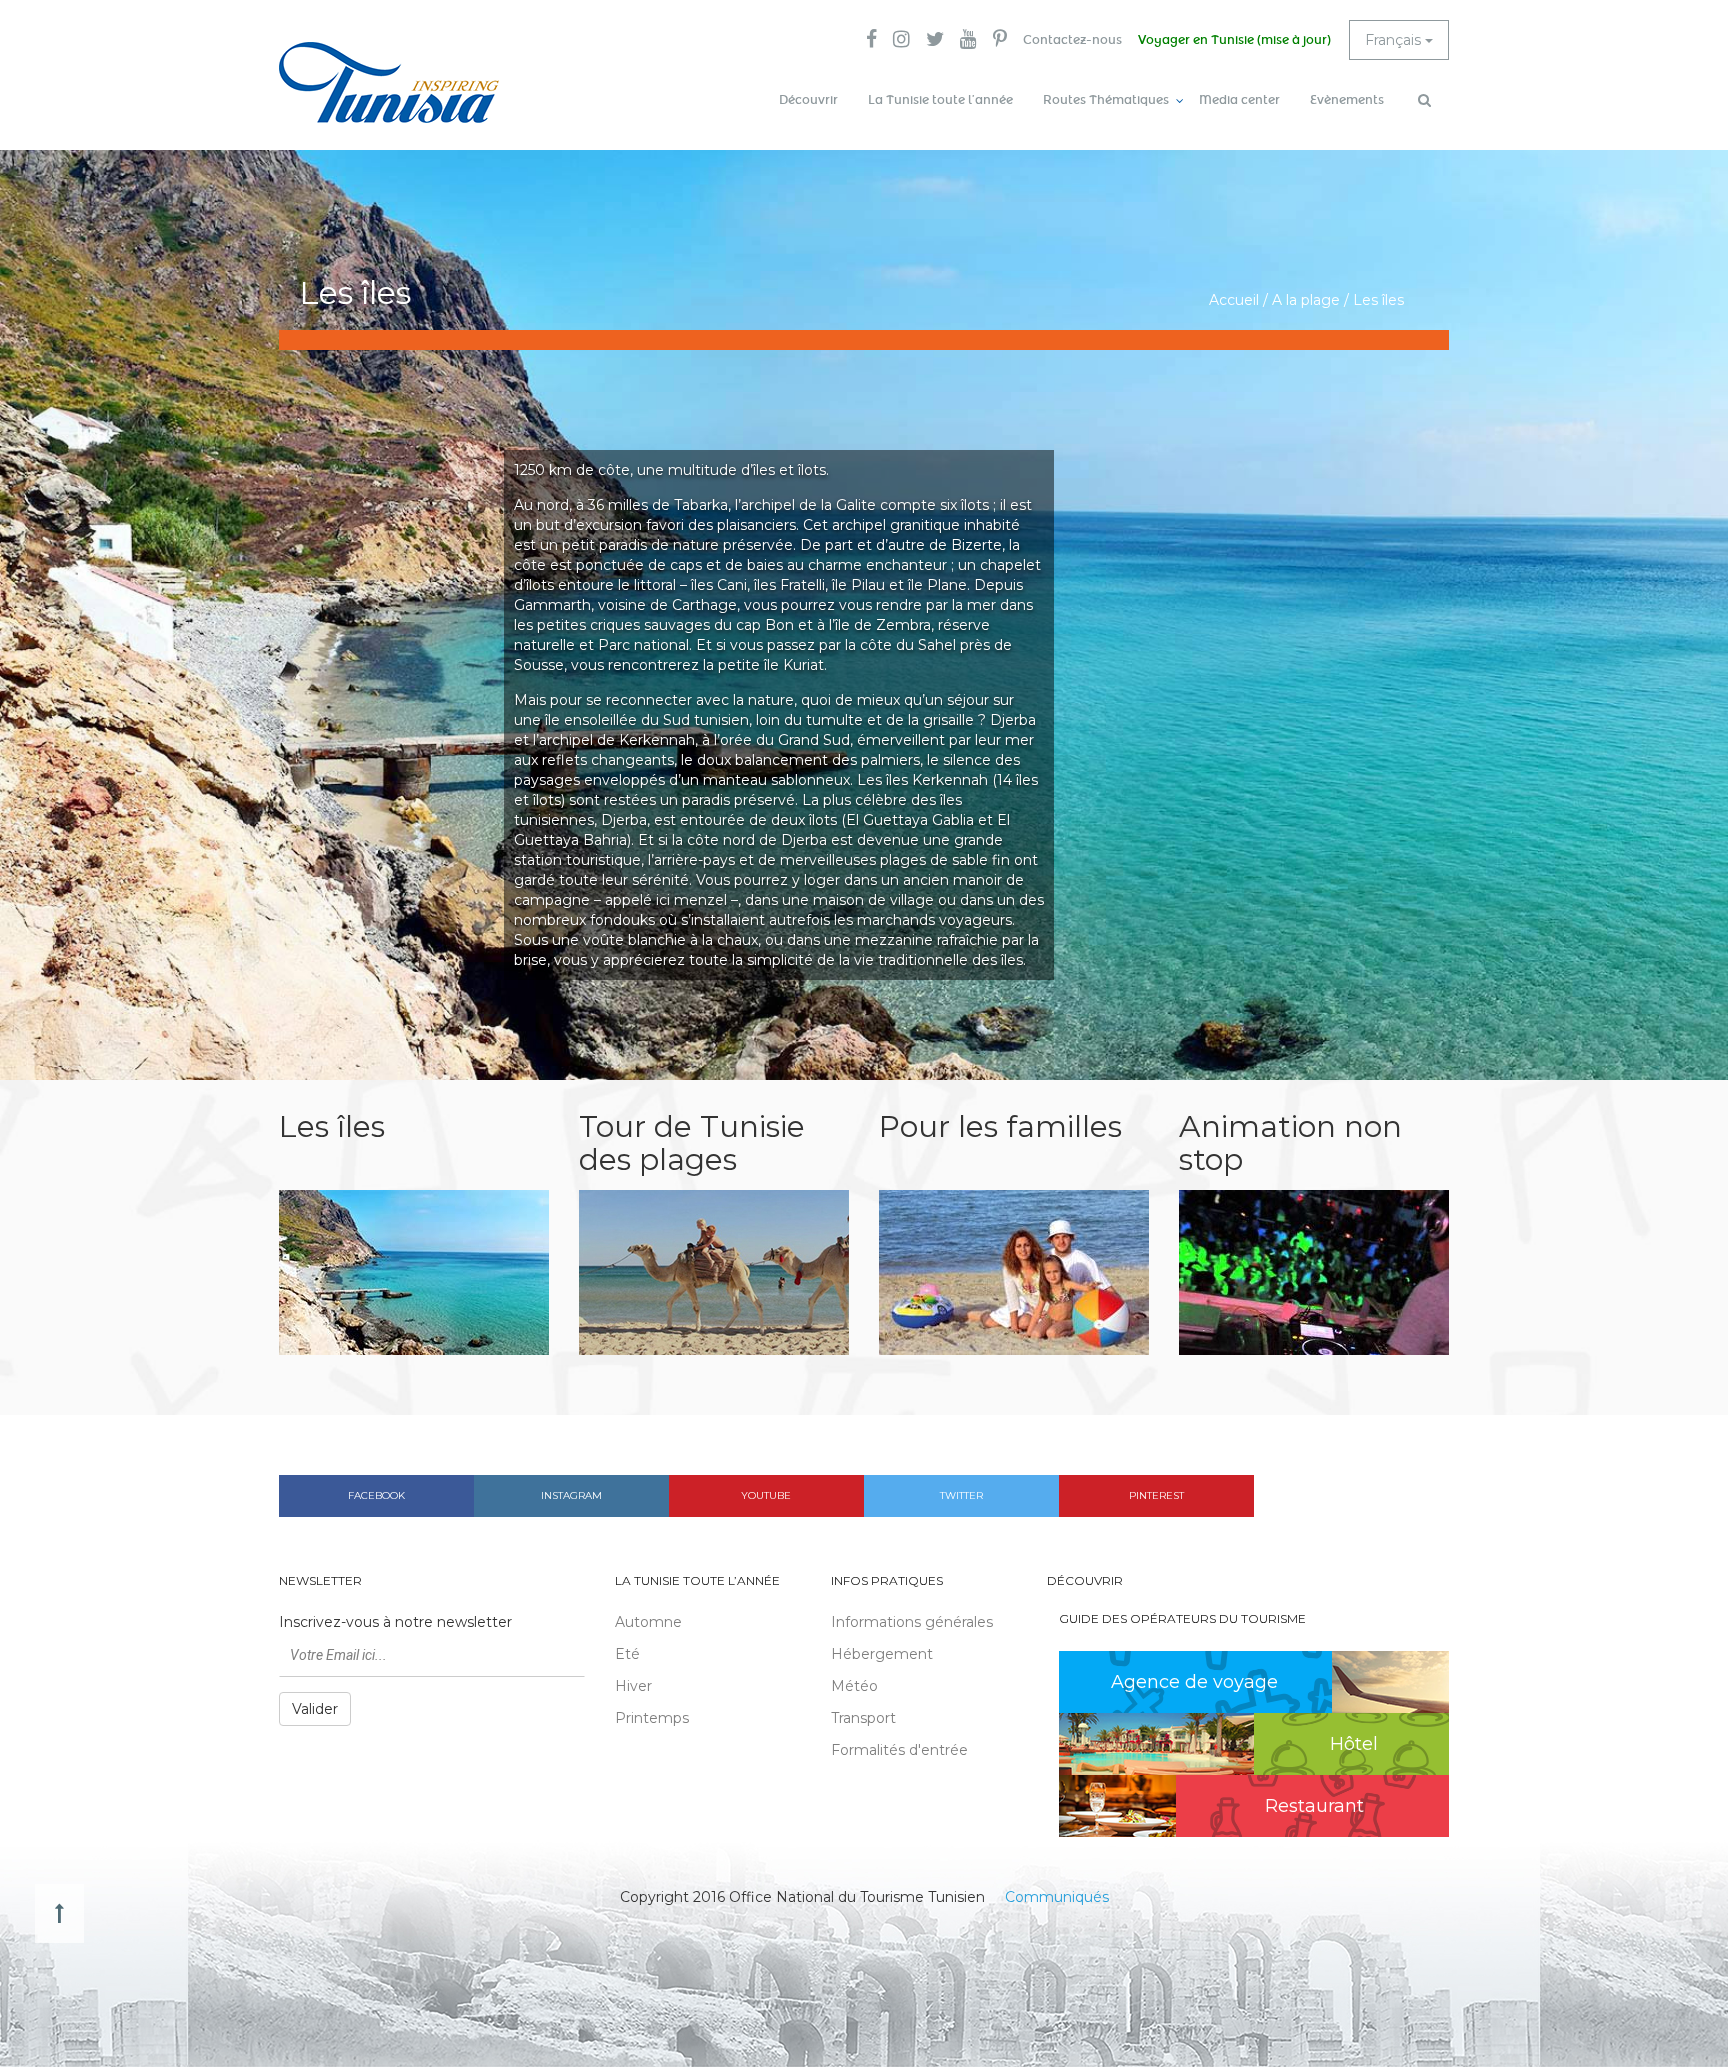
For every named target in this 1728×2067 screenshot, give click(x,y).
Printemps (652, 1718)
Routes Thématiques (1106, 100)
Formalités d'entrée (899, 1750)
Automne (648, 1622)
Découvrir (808, 100)
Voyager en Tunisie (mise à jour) (1234, 40)
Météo (854, 1686)
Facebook (376, 1495)
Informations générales (912, 1622)
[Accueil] (389, 82)
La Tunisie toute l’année (940, 100)
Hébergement (882, 1654)
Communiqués (1057, 1897)
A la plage (1306, 300)
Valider (315, 1709)
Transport (863, 1718)
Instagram (571, 1495)
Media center (1239, 100)
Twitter (961, 1495)
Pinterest (1156, 1495)
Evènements (1347, 100)
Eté (627, 1654)
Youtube (766, 1495)
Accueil (1234, 300)
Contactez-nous (1072, 40)
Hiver (633, 1686)
